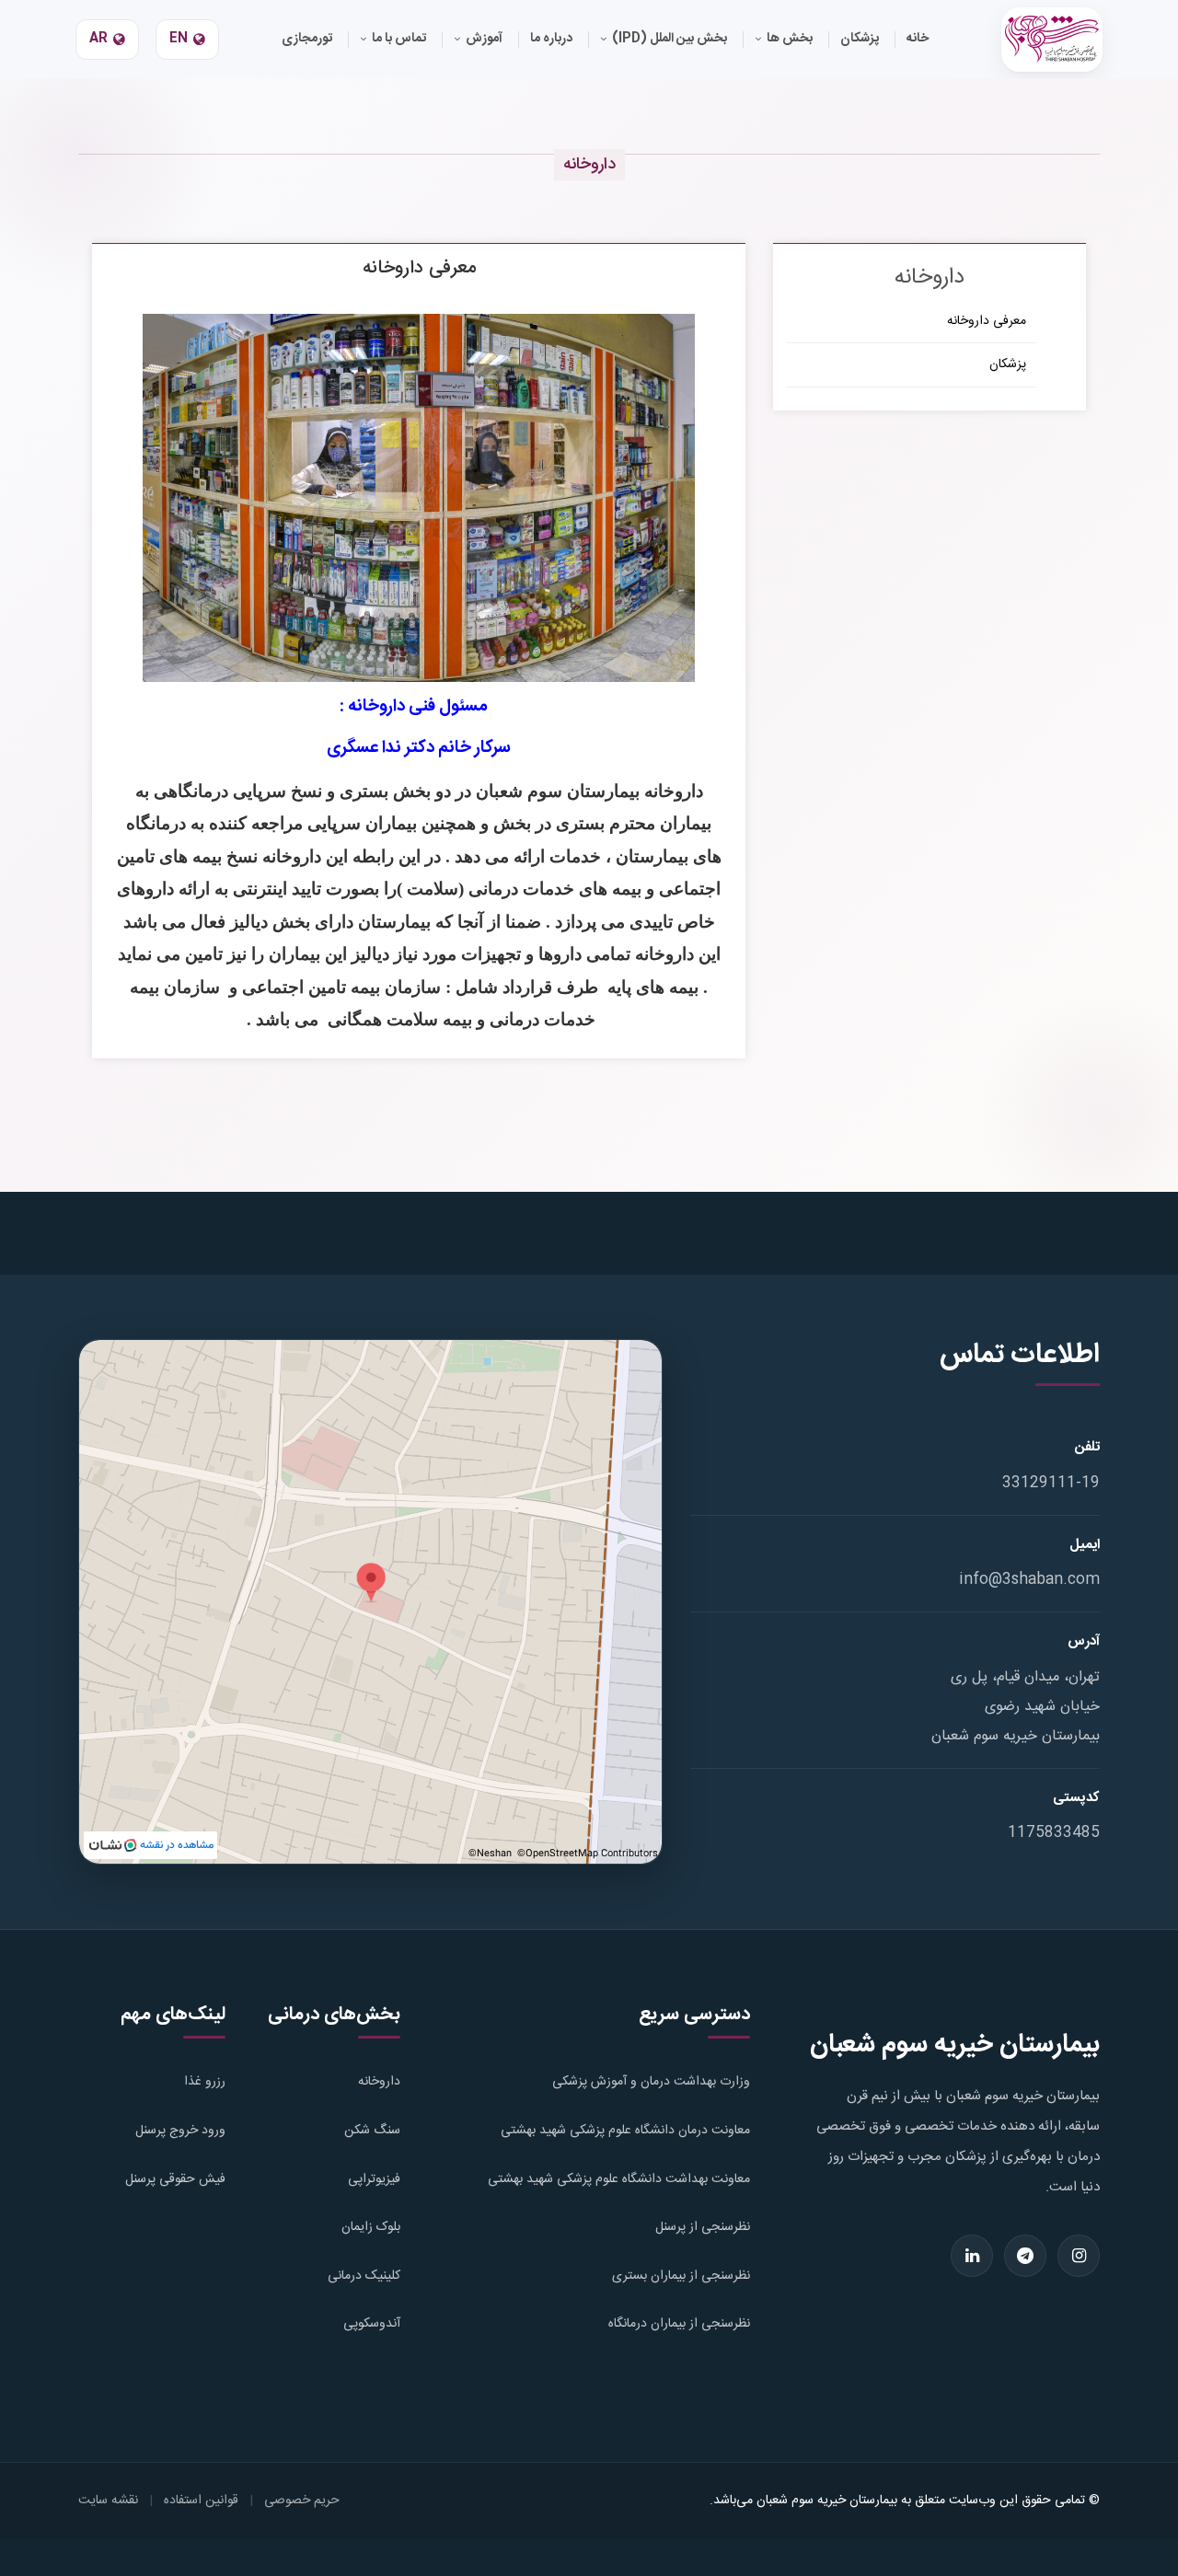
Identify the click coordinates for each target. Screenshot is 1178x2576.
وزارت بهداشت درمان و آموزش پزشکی (651, 2082)
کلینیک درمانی (364, 2276)
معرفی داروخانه (987, 321)
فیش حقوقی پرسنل (175, 2179)
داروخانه (379, 2082)
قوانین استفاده (201, 2501)
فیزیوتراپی (374, 2179)
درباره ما (551, 39)
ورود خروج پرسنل (180, 2131)
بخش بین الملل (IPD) (670, 39)
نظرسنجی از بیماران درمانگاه (679, 2324)
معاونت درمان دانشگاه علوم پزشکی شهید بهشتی (625, 2131)
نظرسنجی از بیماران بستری (681, 2276)
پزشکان (1008, 364)
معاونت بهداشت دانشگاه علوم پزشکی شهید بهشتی (619, 2179)
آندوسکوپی (372, 2324)
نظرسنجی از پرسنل (703, 2227)
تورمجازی (307, 39)
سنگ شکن (372, 2131)
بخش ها (790, 39)
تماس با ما (399, 39)
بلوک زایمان (371, 2227)
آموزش (484, 39)
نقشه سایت (108, 2501)
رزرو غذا (205, 2082)
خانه (918, 39)
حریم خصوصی (302, 2501)
